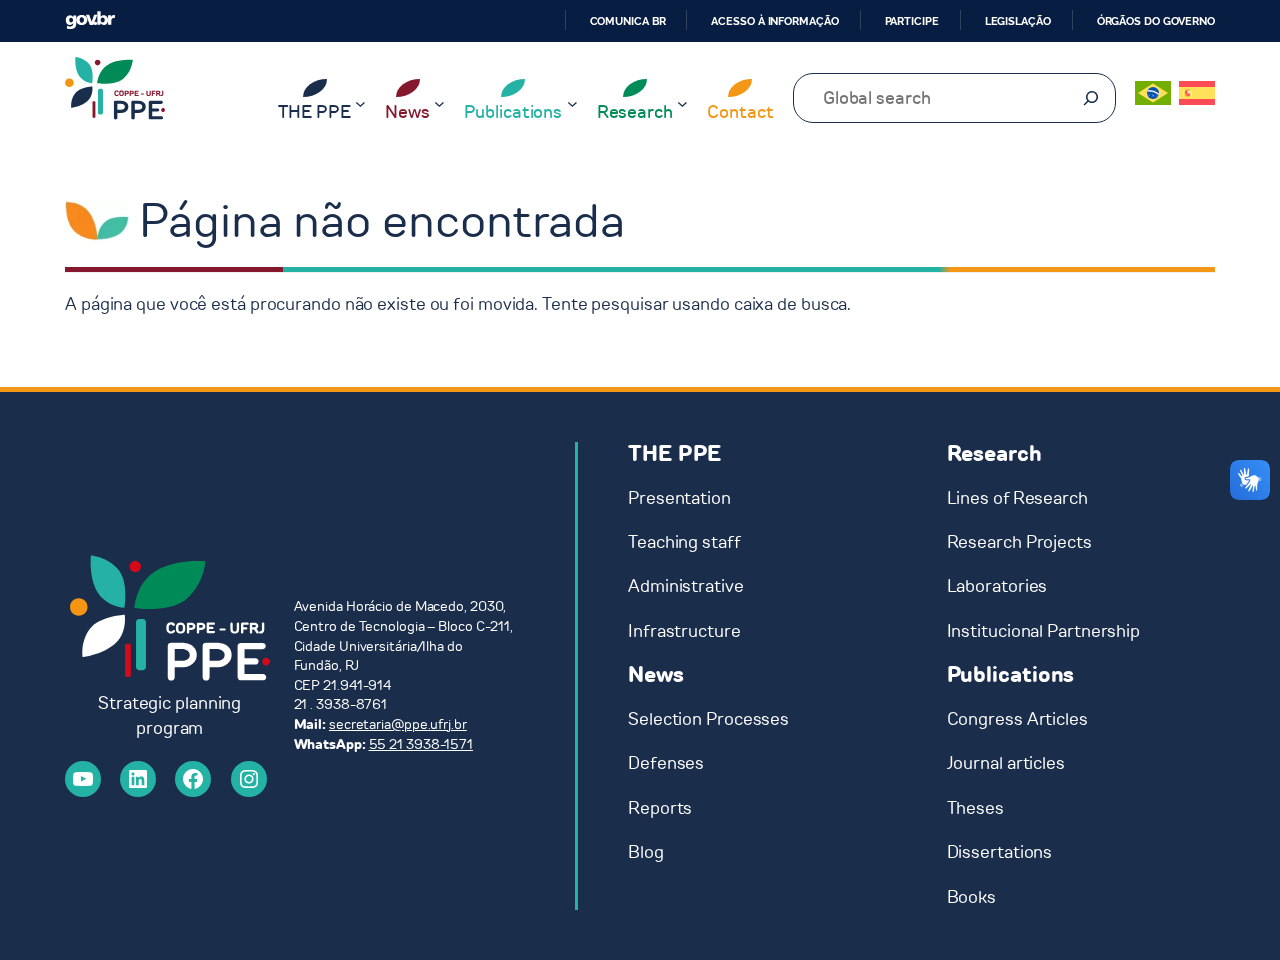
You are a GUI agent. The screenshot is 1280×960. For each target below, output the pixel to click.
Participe (912, 21)
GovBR (90, 20)
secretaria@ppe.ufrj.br (398, 724)
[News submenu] (439, 103)
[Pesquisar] (1091, 98)
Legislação (1018, 21)
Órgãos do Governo (1156, 21)
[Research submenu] (682, 103)
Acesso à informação (774, 21)
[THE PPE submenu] (360, 103)
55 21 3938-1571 (421, 744)
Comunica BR (628, 21)
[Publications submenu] (572, 103)
